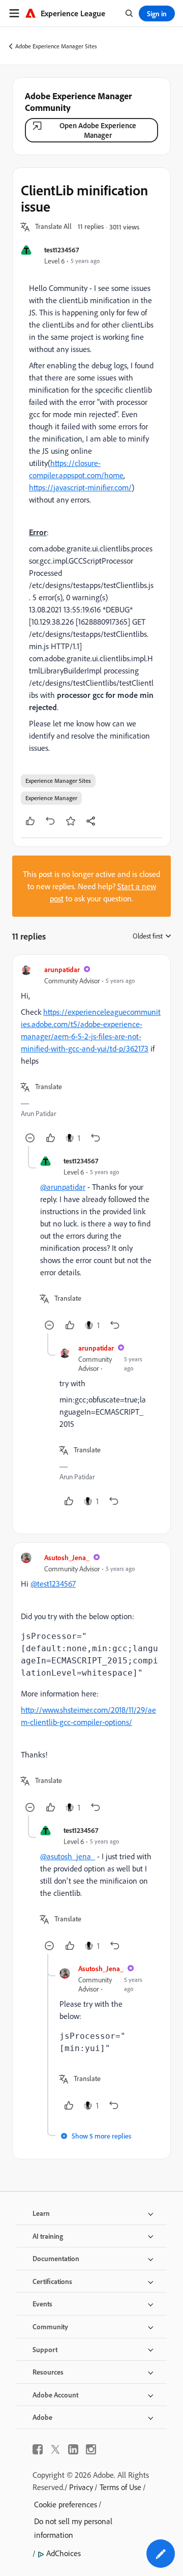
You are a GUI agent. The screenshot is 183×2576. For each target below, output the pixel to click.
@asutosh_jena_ (68, 1856)
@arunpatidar (63, 1187)
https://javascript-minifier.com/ (80, 487)
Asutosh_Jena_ (67, 1557)
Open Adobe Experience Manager (98, 130)
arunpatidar (62, 969)
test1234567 (62, 250)
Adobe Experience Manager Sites (56, 46)
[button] (53, 227)
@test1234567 (53, 1584)
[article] (91, 1055)
